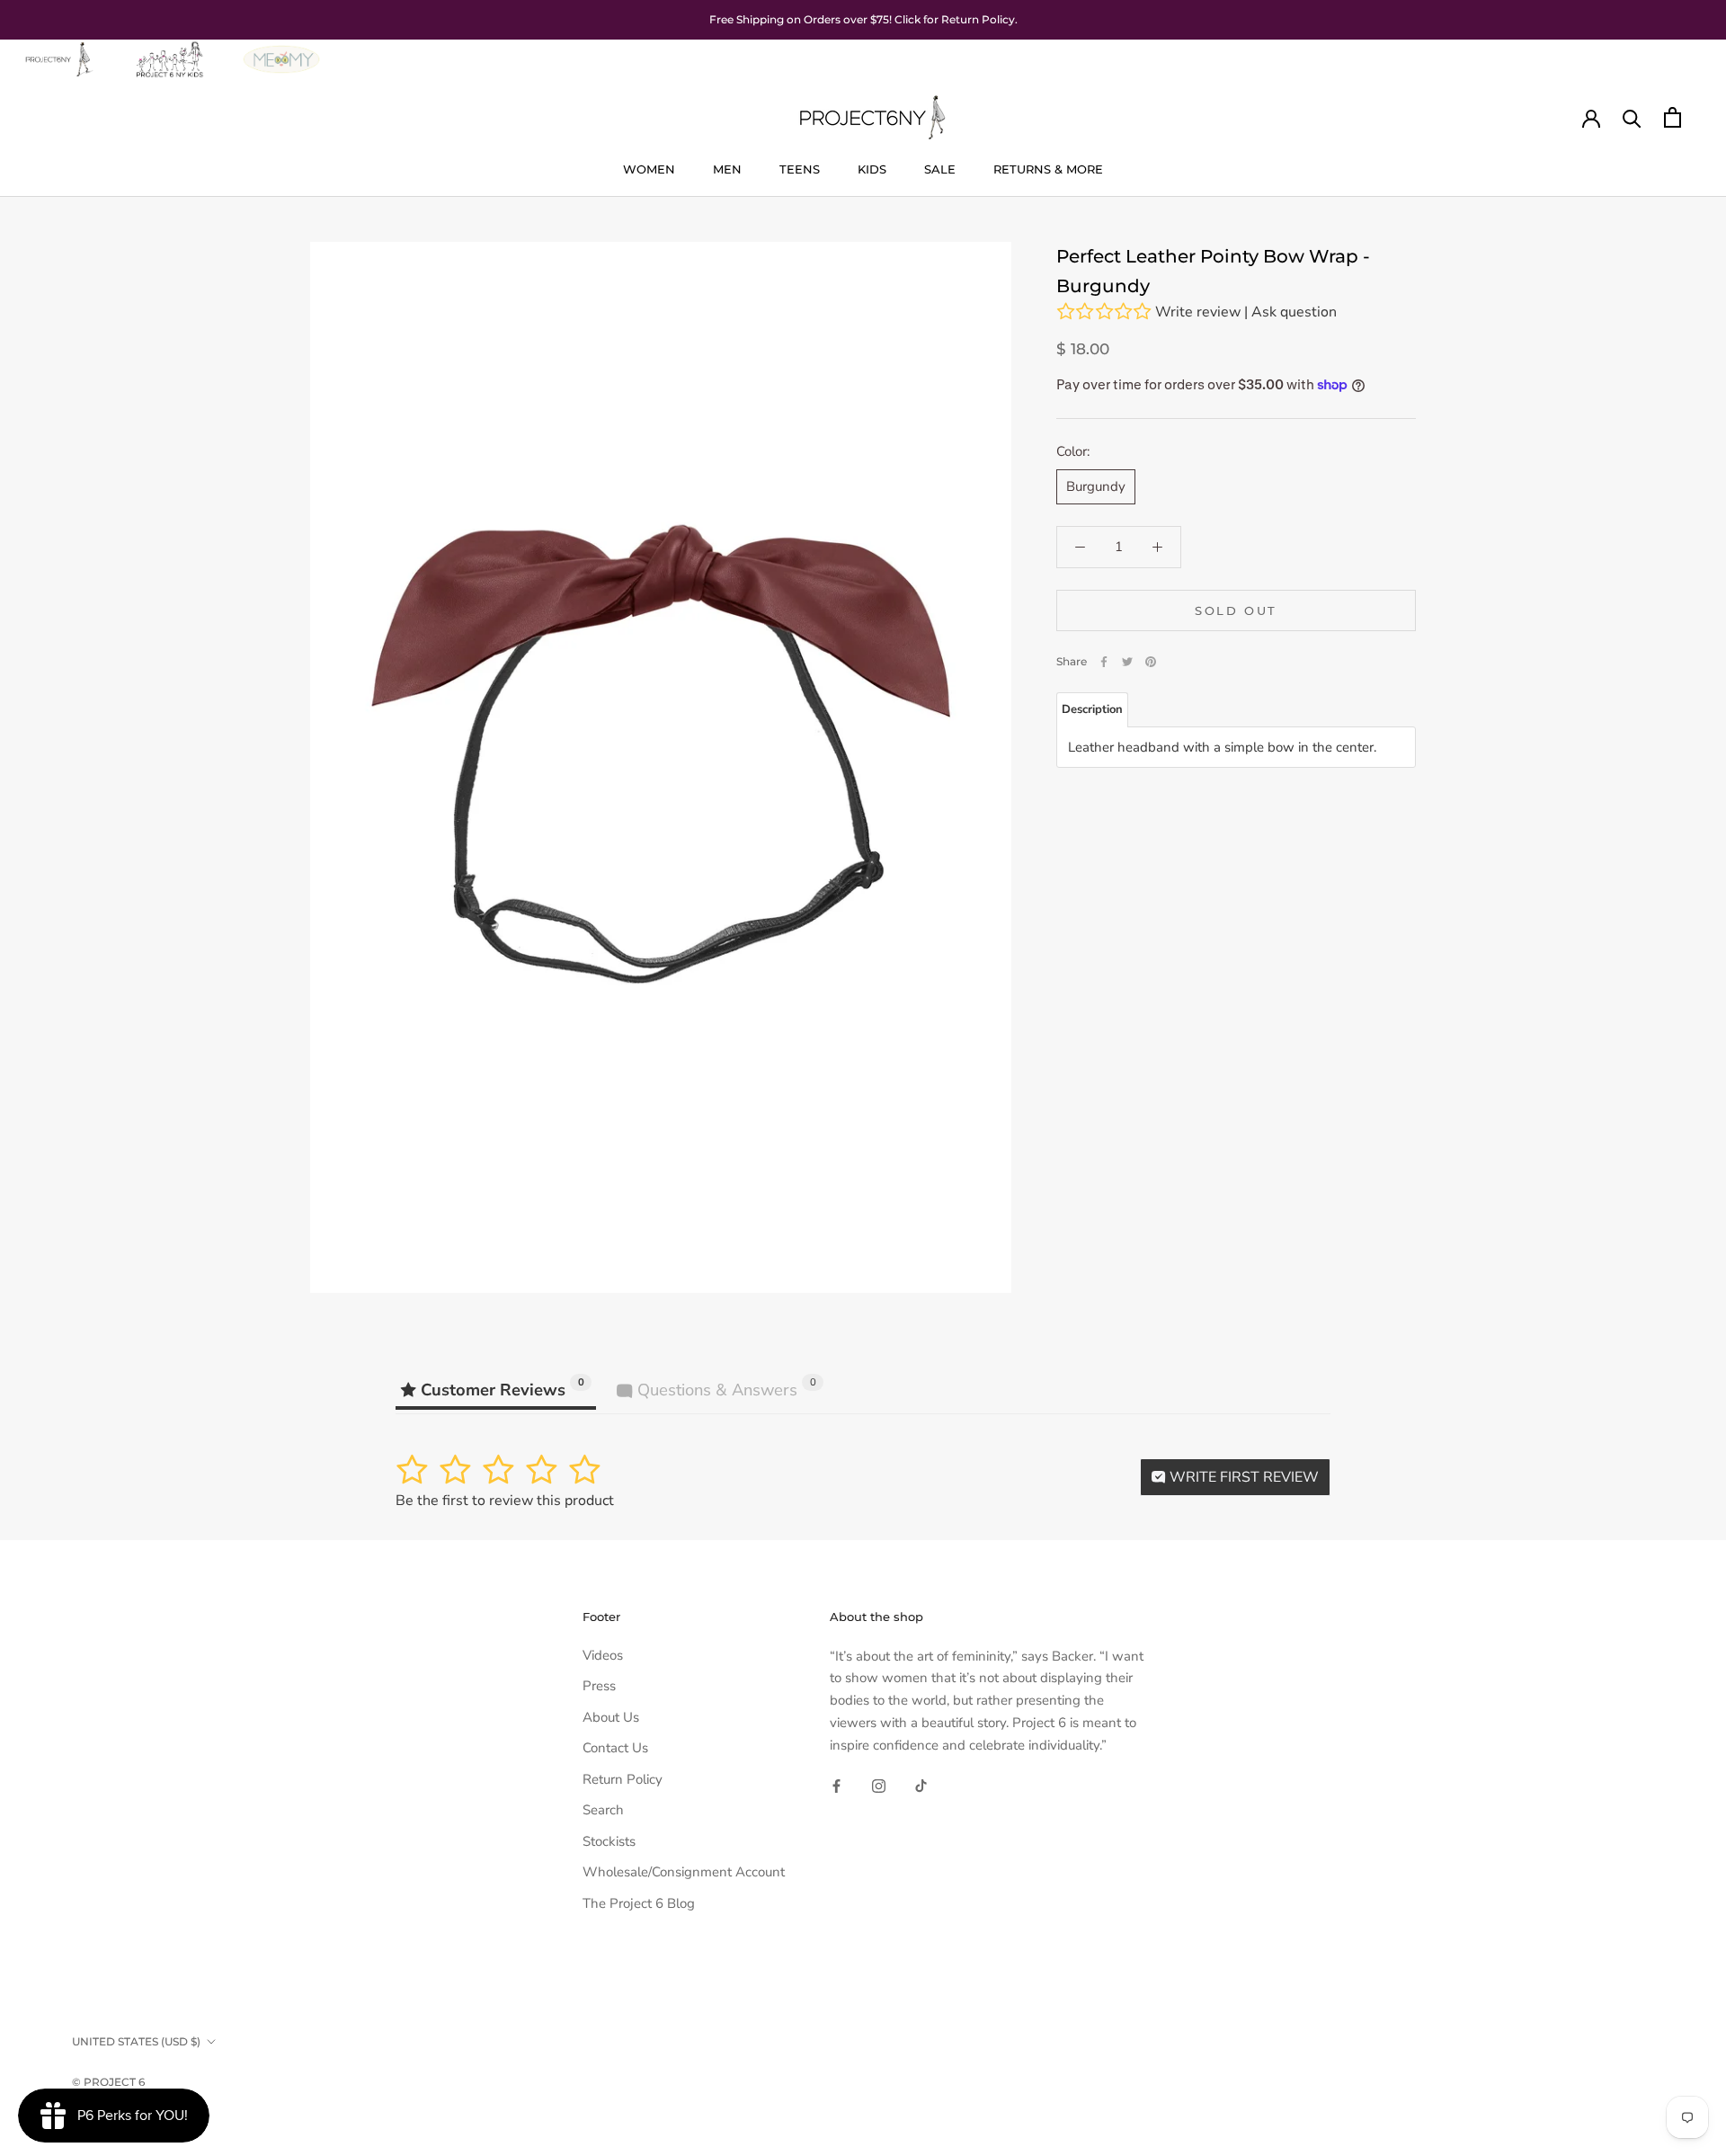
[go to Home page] (58, 50)
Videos (603, 1655)
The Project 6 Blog (639, 1903)
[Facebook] (1104, 662)
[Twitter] (1127, 662)
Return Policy (623, 1779)
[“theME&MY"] (281, 50)
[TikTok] (921, 1785)
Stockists (609, 1841)
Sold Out (1236, 610)
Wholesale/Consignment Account (684, 1872)
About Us (611, 1717)
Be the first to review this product (505, 1501)
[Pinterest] (1151, 662)
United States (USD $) (136, 2041)
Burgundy (1096, 486)
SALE (940, 169)
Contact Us (615, 1748)
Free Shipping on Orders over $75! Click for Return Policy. (863, 19)
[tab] (1092, 710)
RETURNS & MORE (1048, 169)
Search (603, 1810)
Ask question (1294, 312)
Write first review (1242, 1477)
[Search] (1632, 117)
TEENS (800, 169)
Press (599, 1686)
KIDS (872, 169)
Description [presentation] (1092, 709)
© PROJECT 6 (108, 2082)
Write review (1198, 312)
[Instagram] (879, 1785)
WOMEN (649, 169)
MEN (727, 169)
